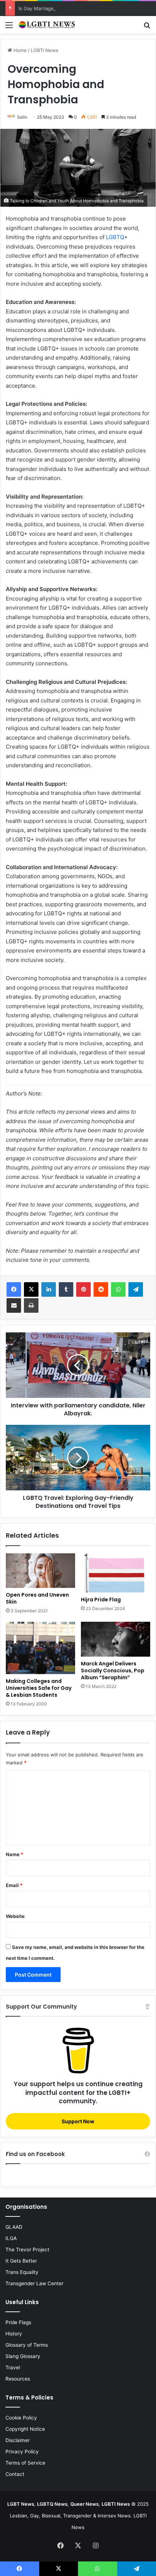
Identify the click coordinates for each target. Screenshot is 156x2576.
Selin (22, 117)
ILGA (11, 2238)
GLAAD (14, 2227)
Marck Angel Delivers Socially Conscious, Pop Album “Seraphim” (113, 1671)
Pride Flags (18, 2322)
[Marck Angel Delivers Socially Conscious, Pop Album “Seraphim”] (116, 1639)
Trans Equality (22, 2272)
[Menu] (9, 27)
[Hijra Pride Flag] (116, 1573)
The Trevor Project (27, 2250)
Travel (13, 2367)
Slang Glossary (23, 2356)
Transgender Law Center (34, 2283)
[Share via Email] (14, 1305)
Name (15, 1854)
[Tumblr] (66, 1289)
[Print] (31, 1305)
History (14, 2334)
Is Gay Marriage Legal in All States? (58, 8)
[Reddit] (101, 1289)
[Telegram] (136, 1289)
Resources (18, 2379)
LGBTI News (45, 50)
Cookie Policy (21, 2418)
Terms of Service (25, 2463)
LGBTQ (115, 237)
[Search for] (147, 27)
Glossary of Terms (27, 2345)
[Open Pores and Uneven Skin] (40, 1571)
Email (14, 1885)
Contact (15, 2474)
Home (19, 50)
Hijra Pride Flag (101, 1600)
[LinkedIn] (49, 1289)
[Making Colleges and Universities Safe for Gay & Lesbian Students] (40, 1648)
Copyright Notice (25, 2429)
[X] (31, 1289)
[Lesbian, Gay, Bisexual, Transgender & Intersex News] (47, 25)
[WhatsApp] (118, 1289)
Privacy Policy (22, 2452)
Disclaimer (18, 2440)
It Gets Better (21, 2261)
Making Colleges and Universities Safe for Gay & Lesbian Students (39, 1688)
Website (15, 1916)
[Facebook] (14, 1289)
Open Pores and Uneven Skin (37, 1598)
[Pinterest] (83, 1289)
